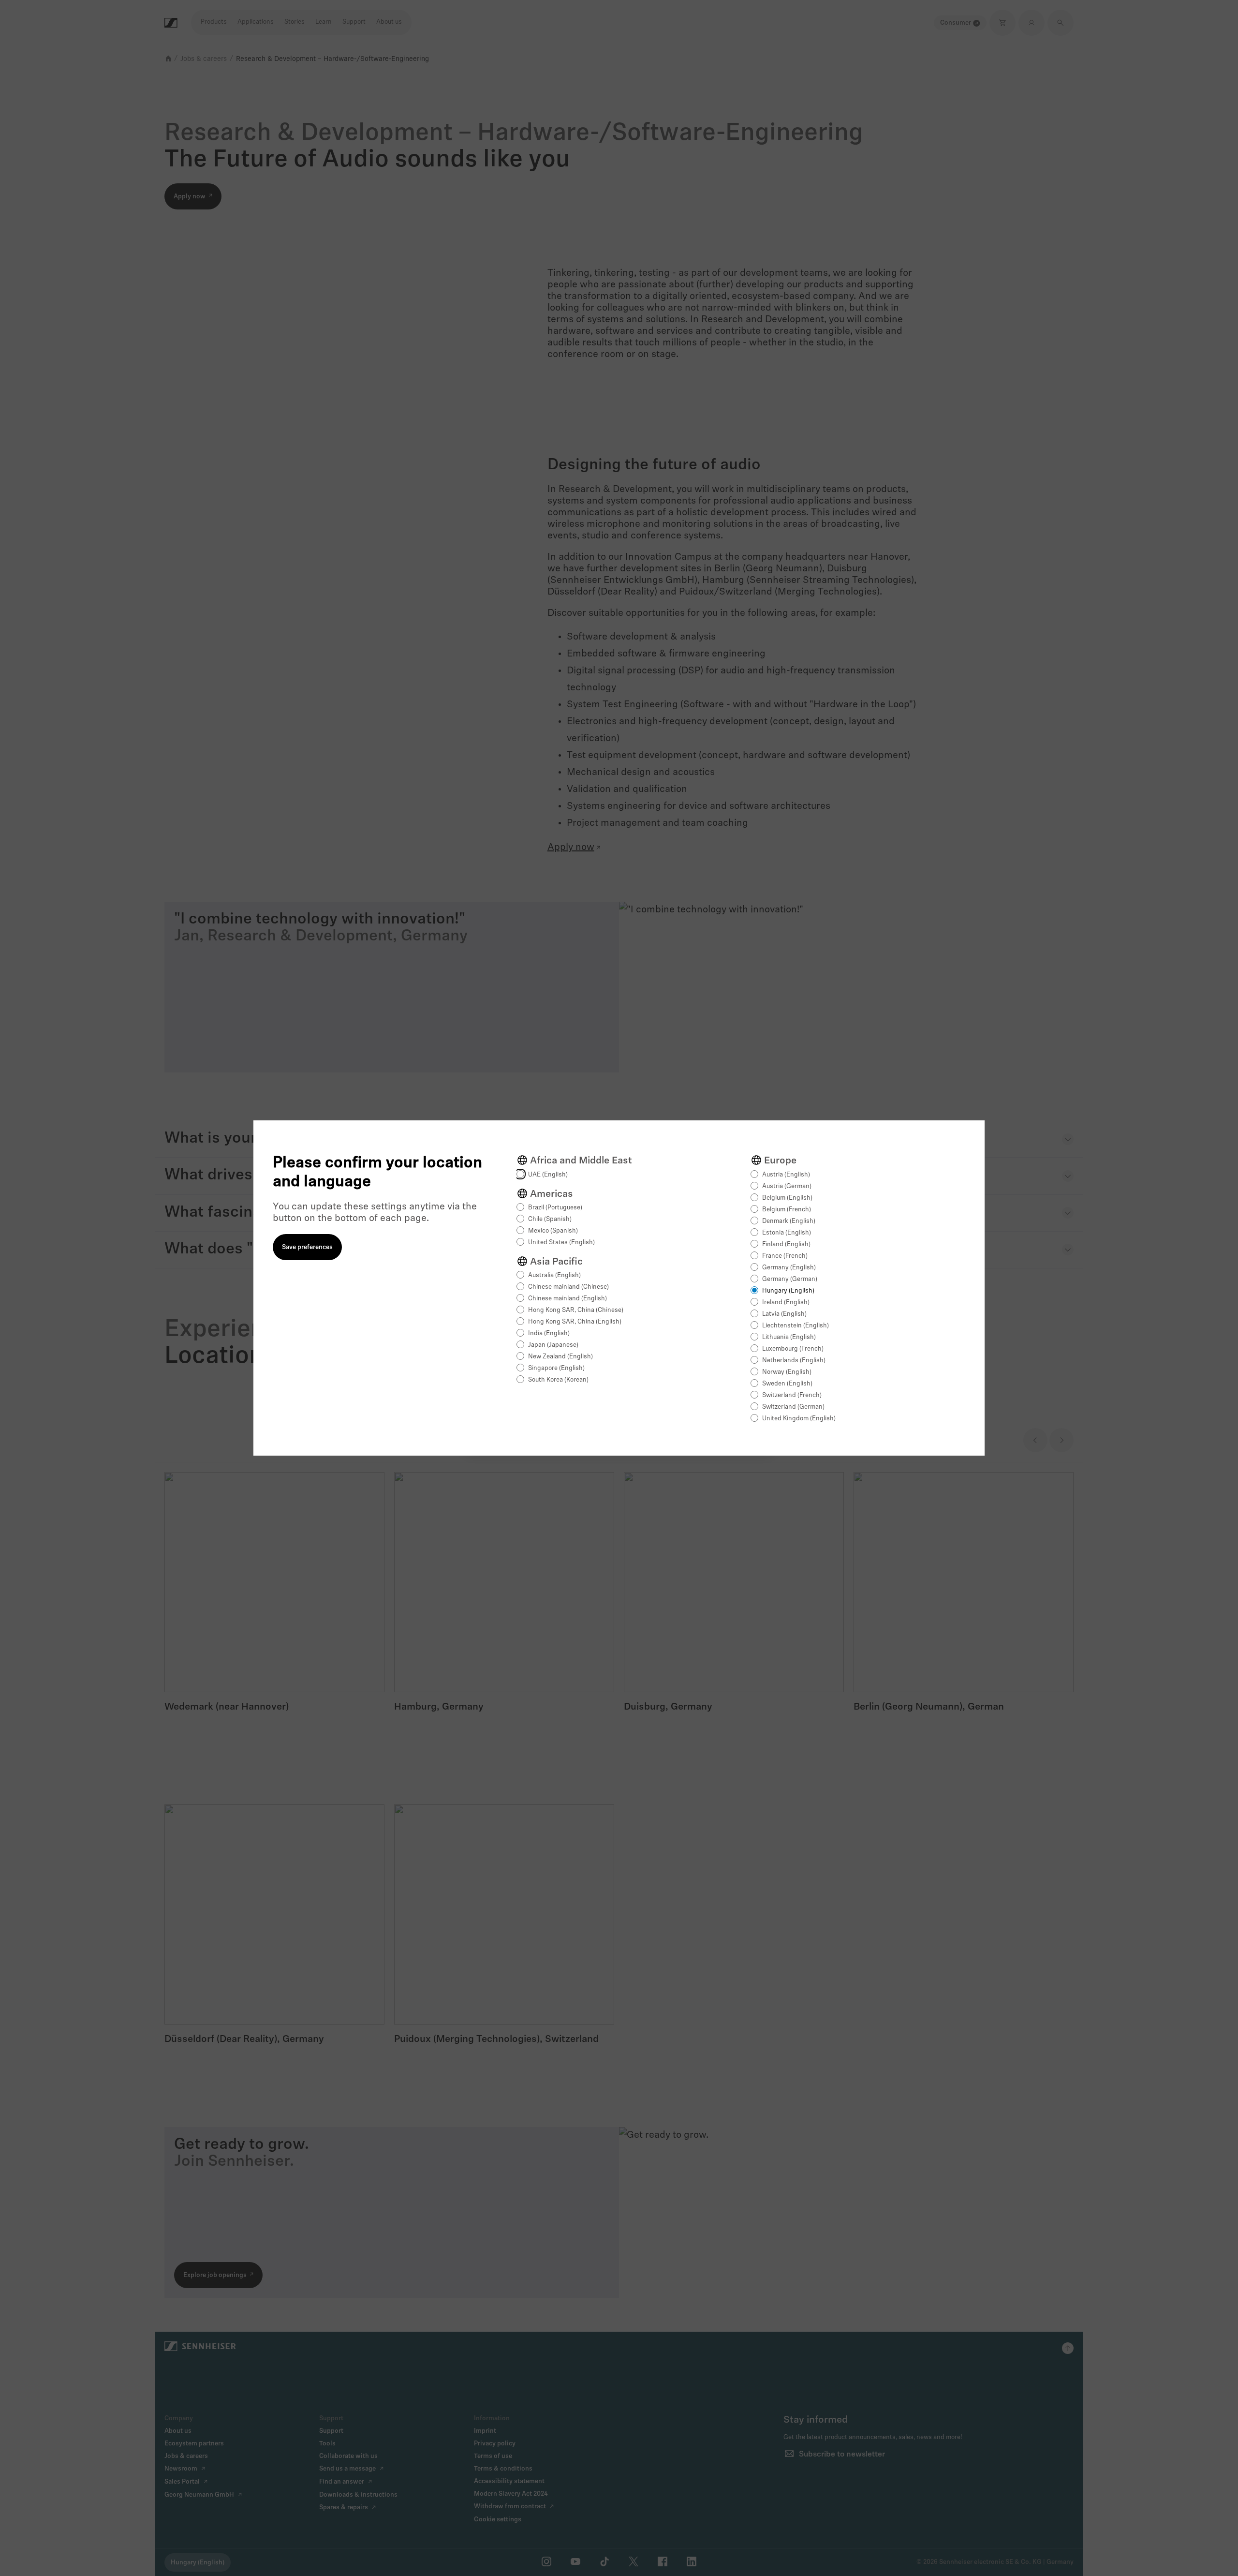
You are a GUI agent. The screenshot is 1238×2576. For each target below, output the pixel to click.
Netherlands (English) (794, 1361)
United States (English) (561, 1243)
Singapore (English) (556, 1368)
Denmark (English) (789, 1221)
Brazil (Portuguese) (555, 1208)
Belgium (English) (787, 1198)
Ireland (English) (786, 1303)
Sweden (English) (787, 1384)
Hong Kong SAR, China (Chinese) (576, 1310)
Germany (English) (789, 1268)
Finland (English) (786, 1244)
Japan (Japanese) (553, 1345)
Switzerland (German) (793, 1407)
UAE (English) (548, 1175)
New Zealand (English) (560, 1357)
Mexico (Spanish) (553, 1231)
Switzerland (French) (792, 1395)
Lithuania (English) (789, 1337)
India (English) (549, 1333)
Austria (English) (786, 1175)
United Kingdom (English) (799, 1419)
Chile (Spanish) (550, 1219)
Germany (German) (790, 1279)
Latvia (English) (784, 1314)
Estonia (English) (787, 1233)
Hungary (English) (788, 1291)
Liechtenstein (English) (796, 1326)
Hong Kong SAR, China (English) (575, 1322)
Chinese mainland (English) (567, 1299)
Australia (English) (554, 1275)
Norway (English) (787, 1372)
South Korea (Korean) (558, 1380)
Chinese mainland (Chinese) (568, 1287)
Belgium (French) (787, 1210)
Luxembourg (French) (793, 1349)
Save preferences (307, 1247)
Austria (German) (787, 1186)
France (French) (785, 1256)
